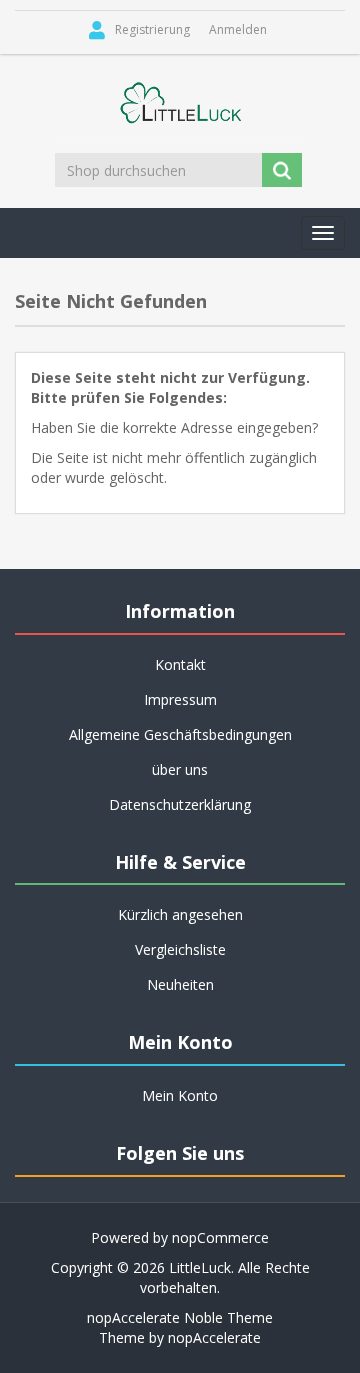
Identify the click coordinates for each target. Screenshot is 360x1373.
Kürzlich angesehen (180, 914)
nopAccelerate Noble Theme (180, 1317)
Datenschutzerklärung (180, 804)
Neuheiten (180, 984)
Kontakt (180, 664)
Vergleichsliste (180, 949)
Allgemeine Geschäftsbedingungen (180, 734)
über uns (180, 769)
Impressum (180, 699)
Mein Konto (180, 1095)
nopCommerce (220, 1237)
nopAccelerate (214, 1337)
